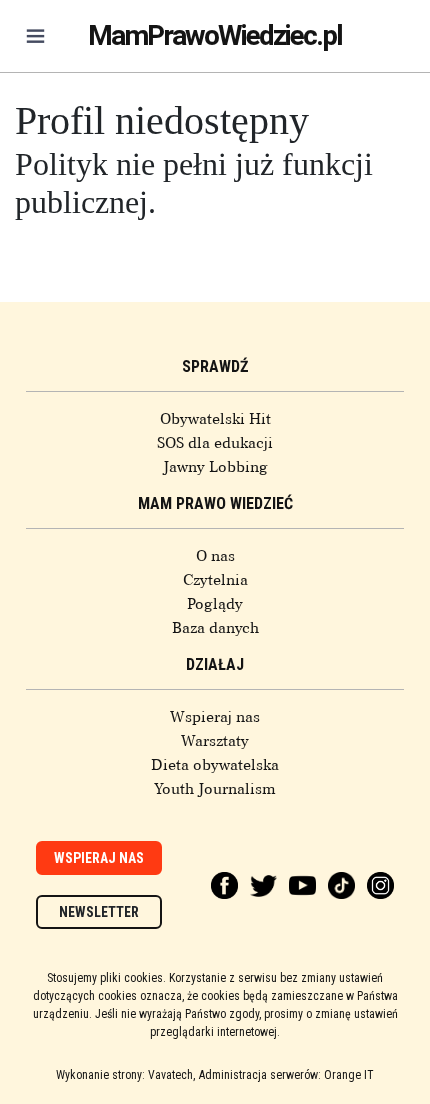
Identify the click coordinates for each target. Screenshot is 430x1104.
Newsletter (99, 912)
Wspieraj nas (215, 717)
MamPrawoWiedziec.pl (215, 35)
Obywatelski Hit (215, 419)
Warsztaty (215, 741)
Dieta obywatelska (215, 765)
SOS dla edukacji (215, 443)
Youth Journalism (215, 789)
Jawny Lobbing (215, 467)
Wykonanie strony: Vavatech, (125, 1075)
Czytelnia (215, 580)
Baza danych (215, 628)
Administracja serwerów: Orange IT (286, 1075)
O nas (215, 556)
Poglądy (215, 604)
